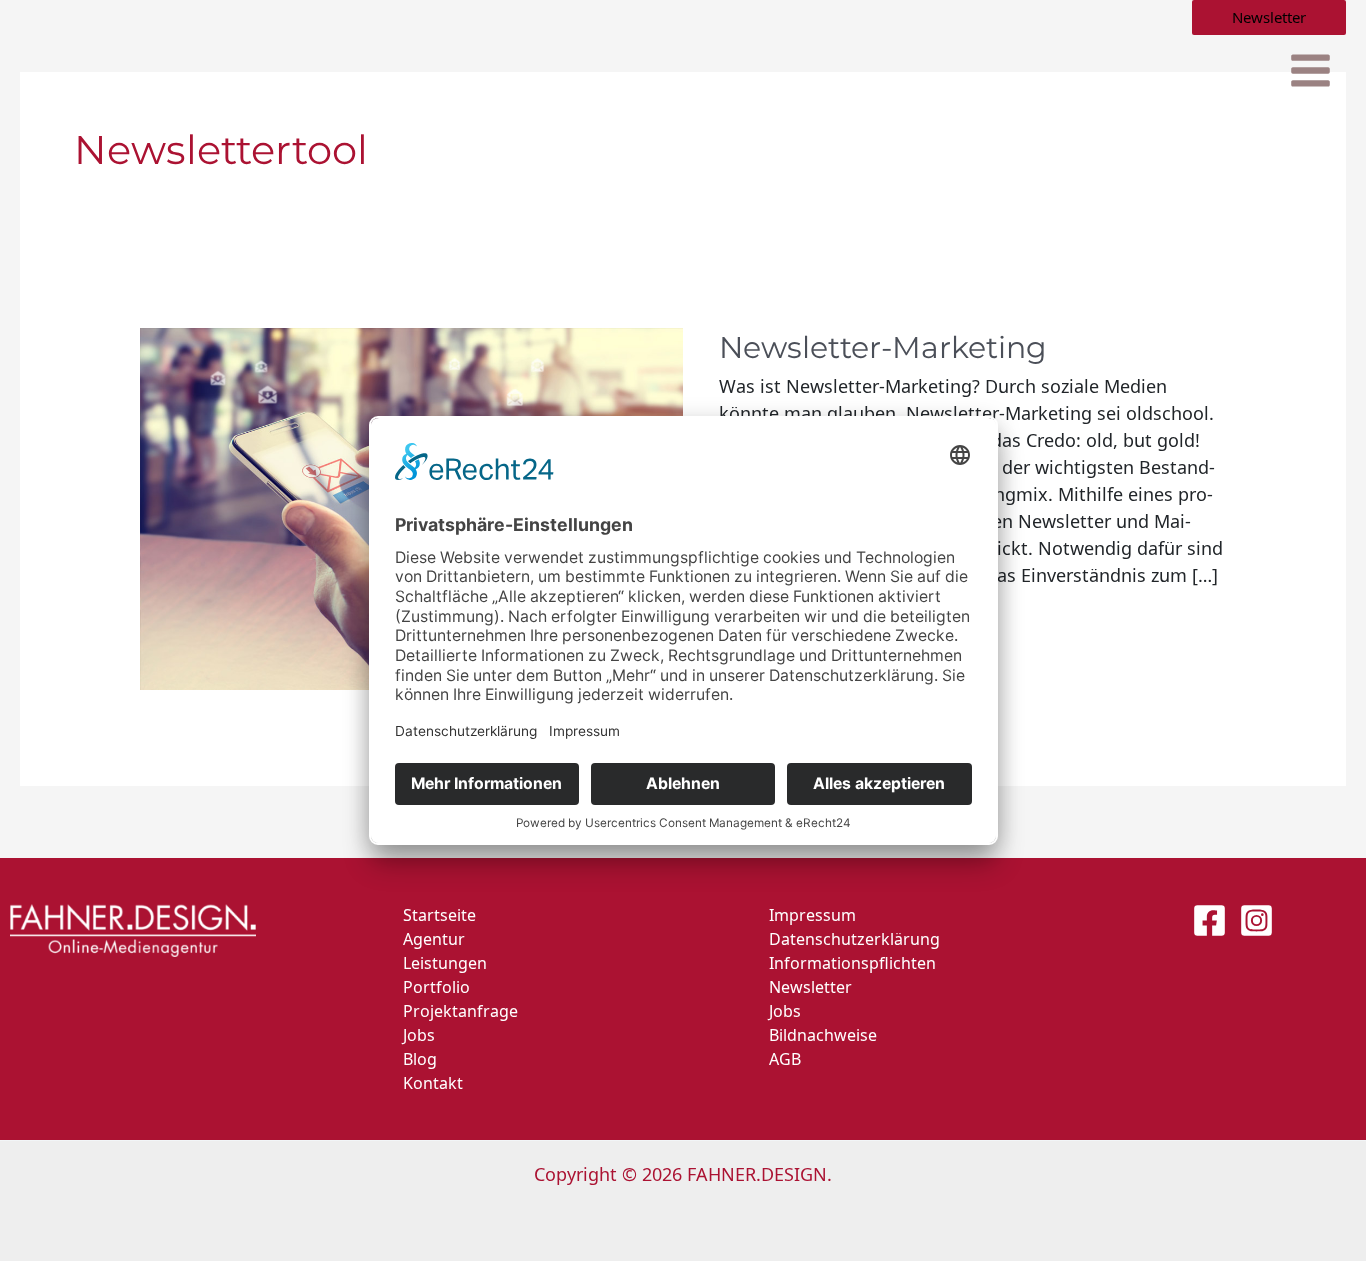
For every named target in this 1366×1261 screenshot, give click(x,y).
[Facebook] (1209, 920)
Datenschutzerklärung (854, 939)
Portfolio (436, 987)
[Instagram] (1256, 920)
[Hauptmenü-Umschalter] (1310, 71)
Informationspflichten (852, 963)
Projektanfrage (460, 1011)
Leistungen (445, 963)
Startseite (439, 915)
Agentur (434, 939)
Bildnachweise (823, 1035)
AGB (785, 1059)
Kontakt (433, 1083)
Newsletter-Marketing (883, 347)
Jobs (419, 1035)
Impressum (812, 915)
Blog (420, 1059)
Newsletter (810, 987)
